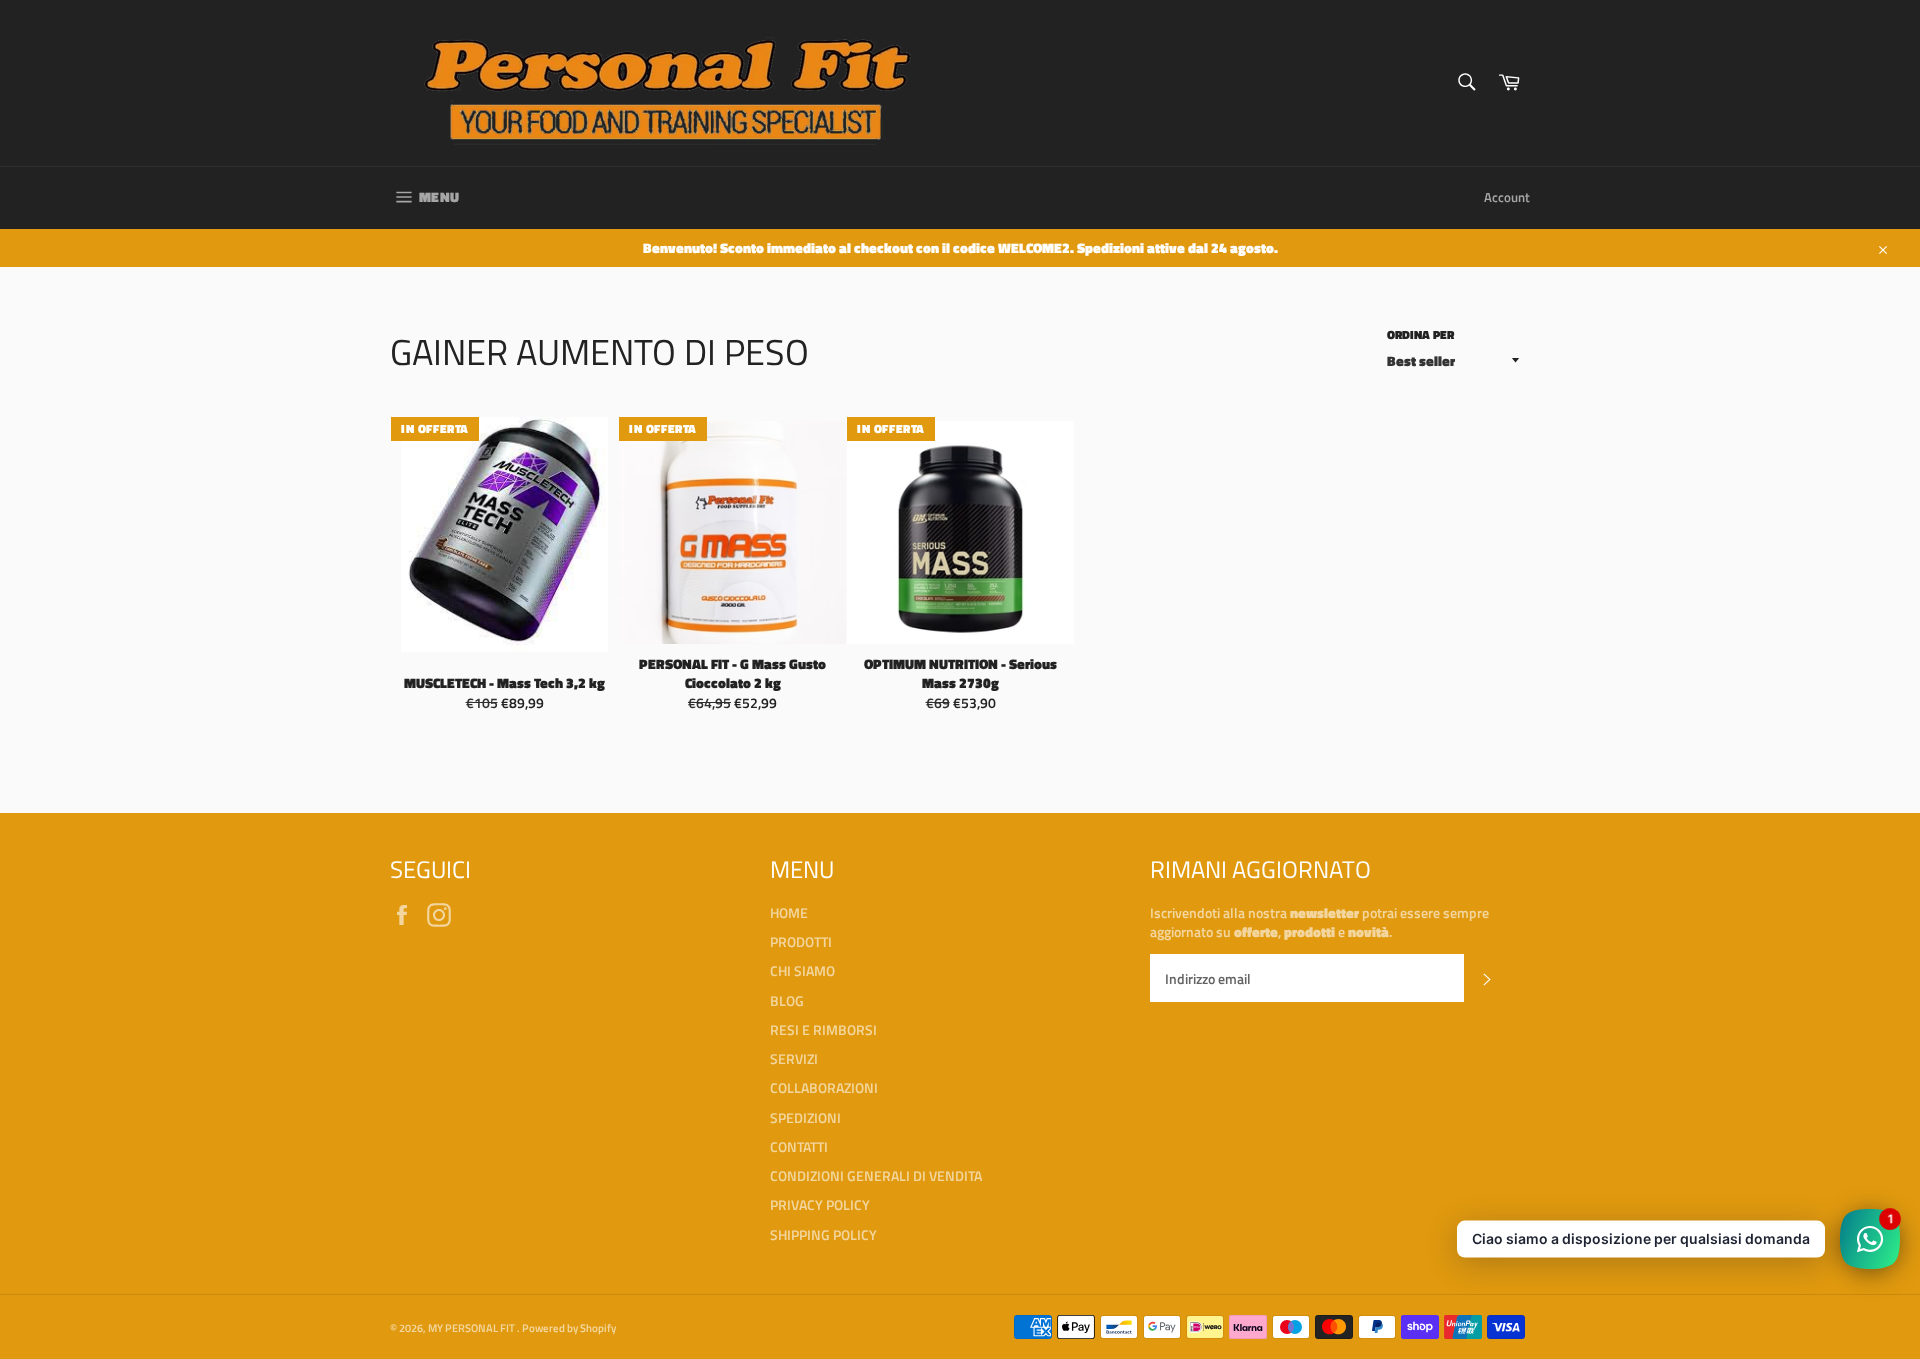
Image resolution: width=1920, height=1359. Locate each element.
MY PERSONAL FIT (472, 1327)
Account (1507, 197)
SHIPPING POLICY (823, 1234)
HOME (789, 912)
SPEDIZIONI (805, 1117)
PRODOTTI (801, 941)
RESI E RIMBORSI (823, 1029)
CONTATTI (799, 1146)
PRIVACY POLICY (820, 1204)
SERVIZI (794, 1058)
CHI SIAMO (802, 970)
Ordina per (1420, 335)
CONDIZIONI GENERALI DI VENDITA (876, 1175)
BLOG (787, 1000)
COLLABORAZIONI (824, 1087)
